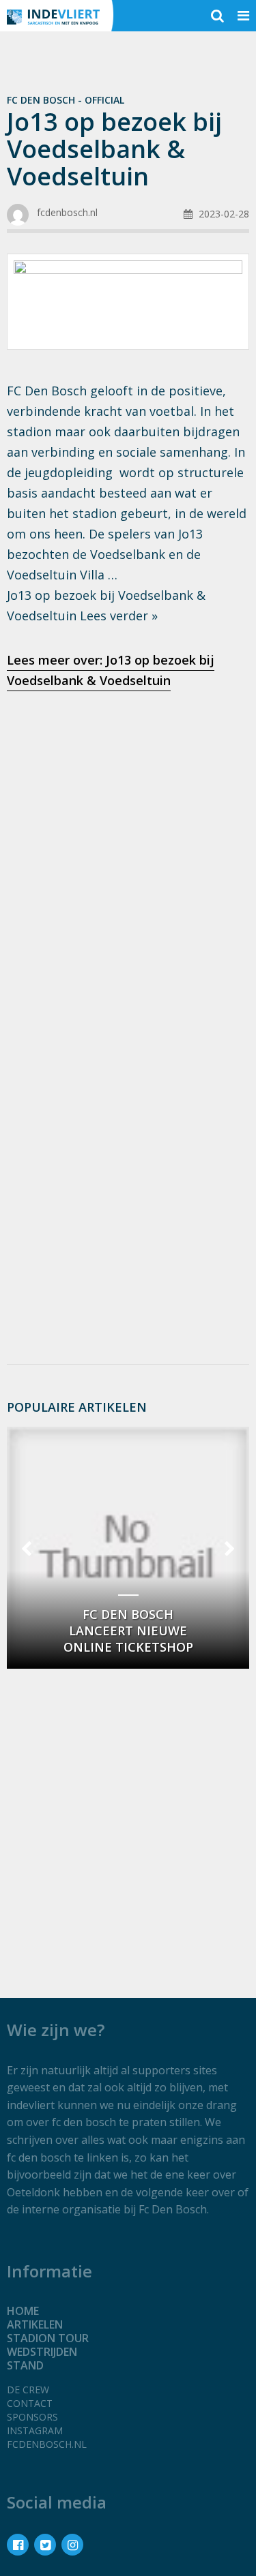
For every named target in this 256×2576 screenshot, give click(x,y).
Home (23, 2311)
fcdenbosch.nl (47, 2444)
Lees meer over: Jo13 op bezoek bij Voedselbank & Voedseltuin (111, 670)
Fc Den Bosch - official (66, 100)
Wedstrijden (42, 2352)
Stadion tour (48, 2338)
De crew (28, 2390)
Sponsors (32, 2417)
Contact (30, 2403)
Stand (25, 2365)
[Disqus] (128, 1172)
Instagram (35, 2430)
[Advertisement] (128, 842)
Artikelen (35, 2324)
